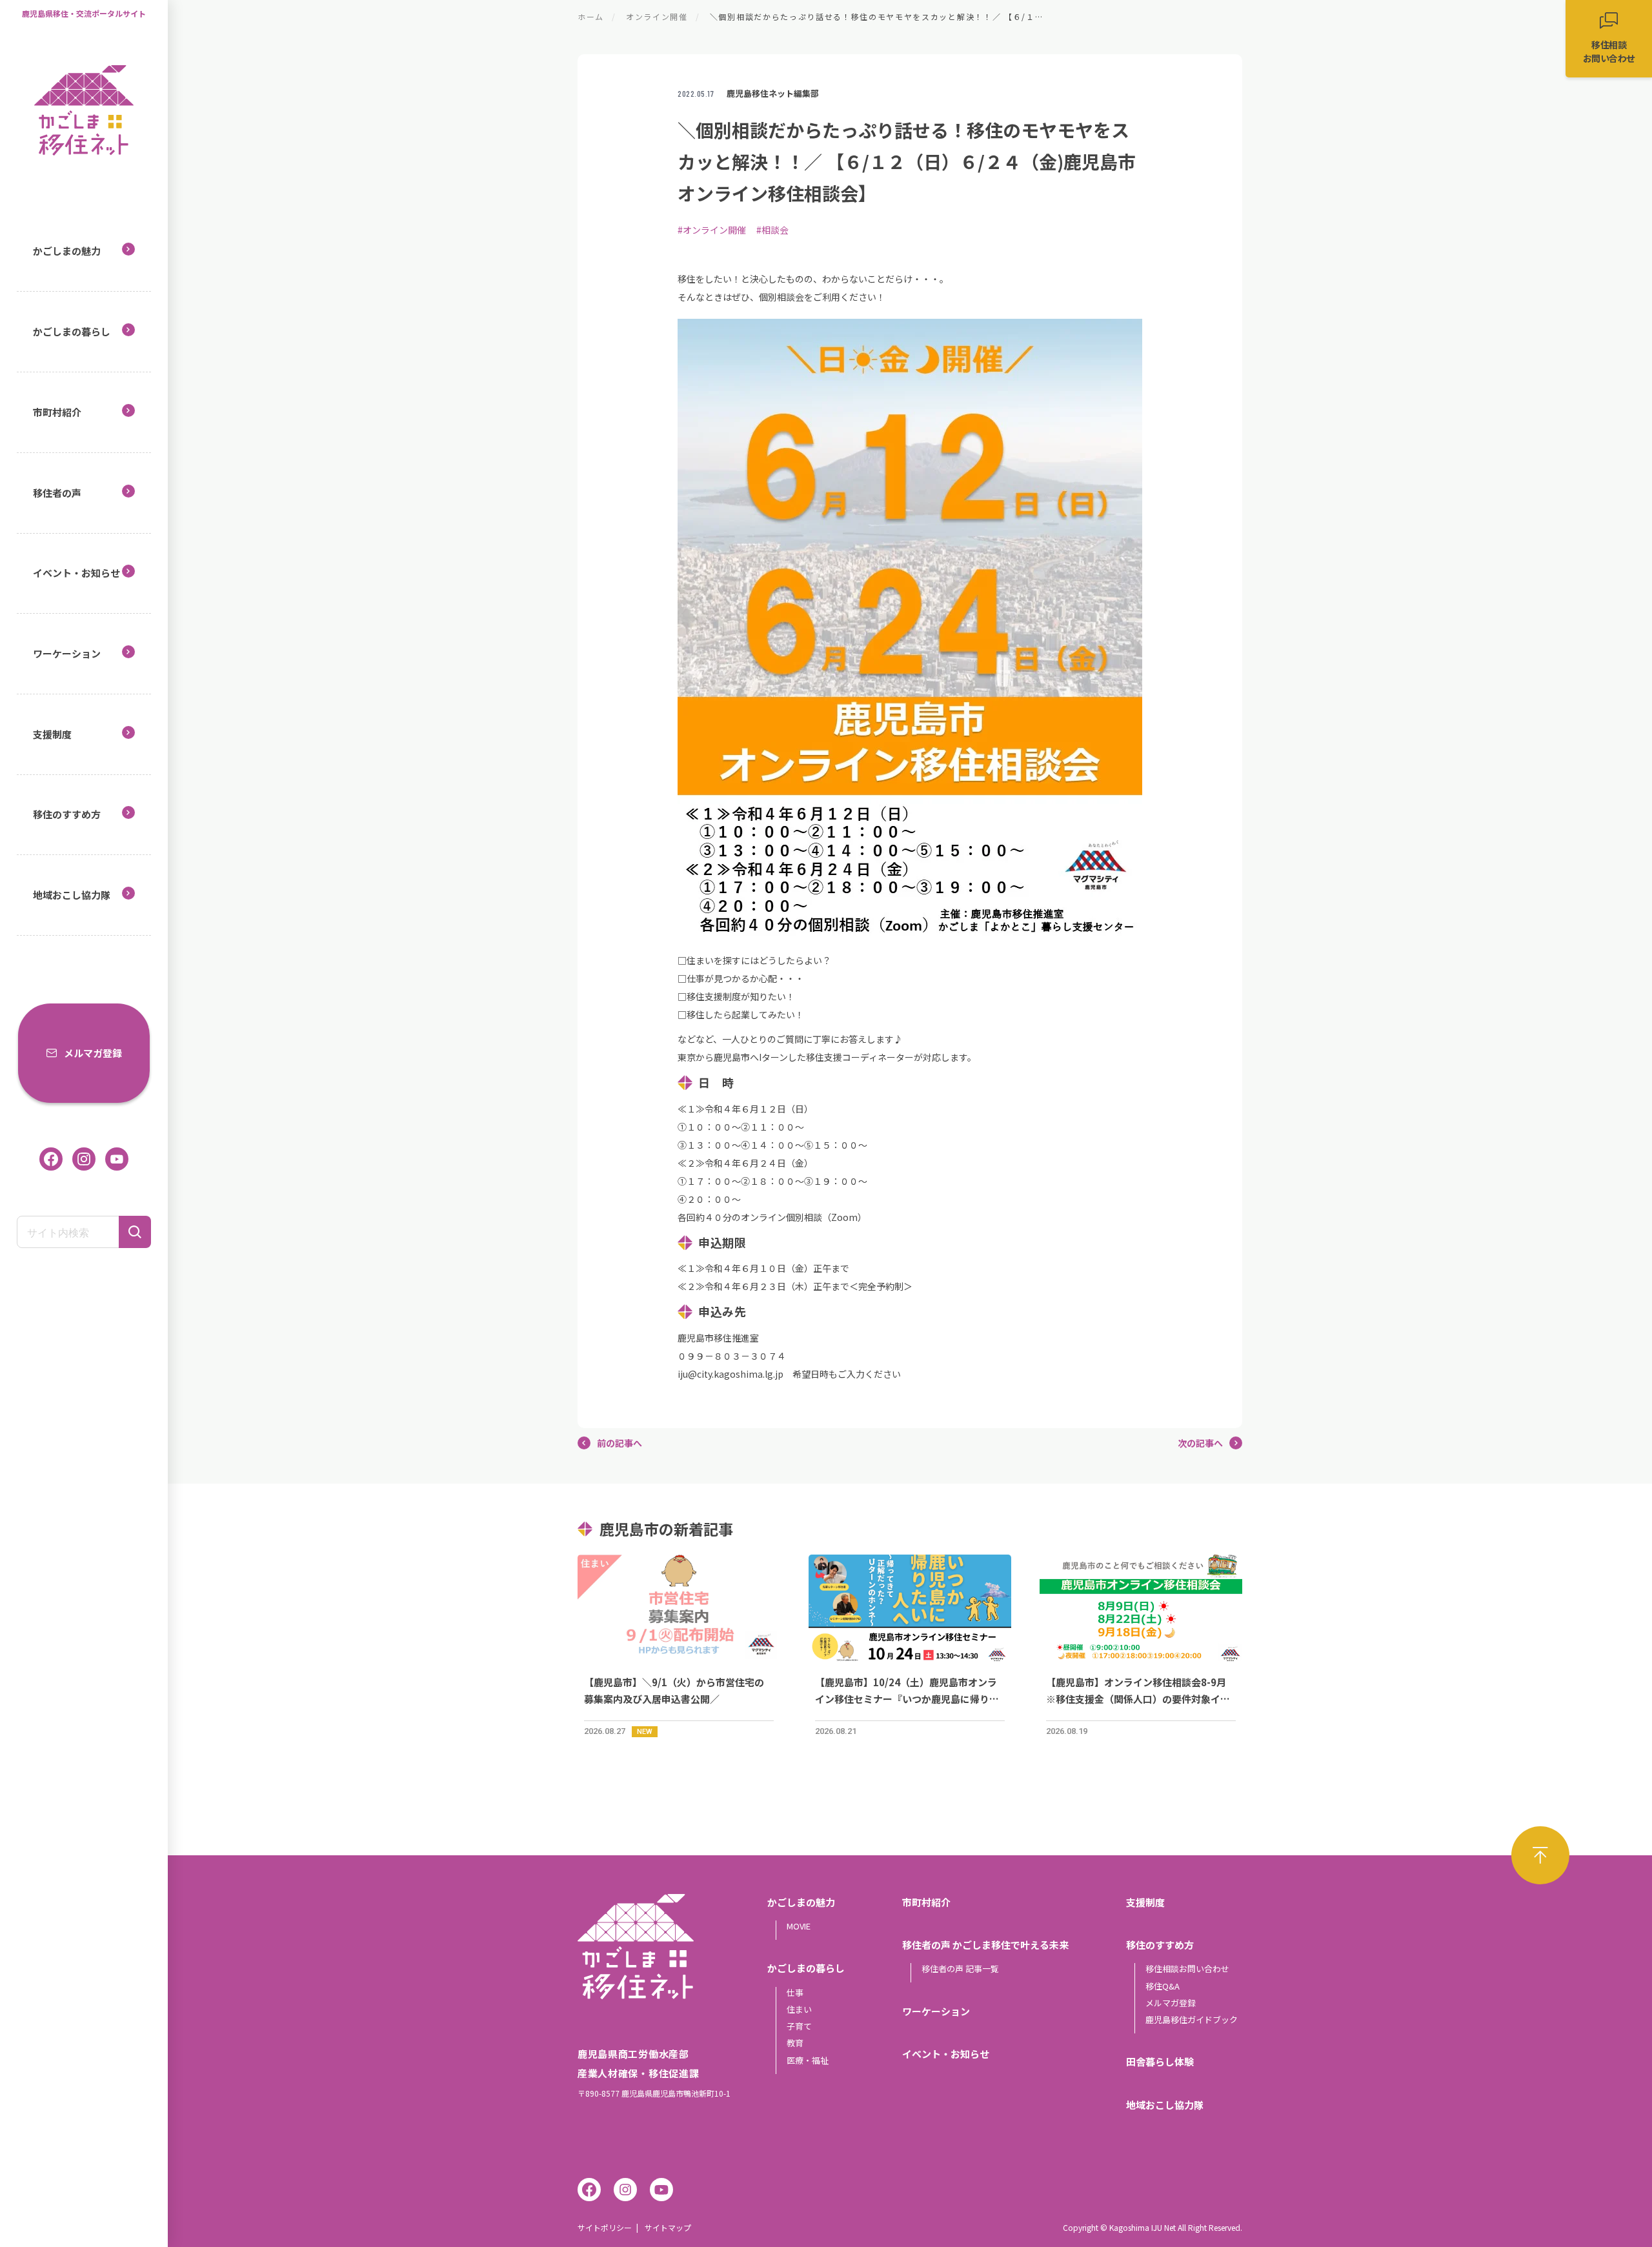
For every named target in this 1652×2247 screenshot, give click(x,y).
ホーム (591, 16)
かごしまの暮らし (72, 331)
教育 (795, 2043)
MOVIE (799, 1926)
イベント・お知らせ (76, 573)
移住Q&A (1163, 1986)
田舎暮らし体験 (1160, 2061)
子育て (799, 2026)
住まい (799, 2009)
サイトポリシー (605, 2227)
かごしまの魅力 (67, 251)
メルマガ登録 (93, 1053)
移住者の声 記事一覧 (960, 1969)
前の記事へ (619, 1443)
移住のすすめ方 (67, 814)
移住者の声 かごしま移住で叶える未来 (985, 1945)
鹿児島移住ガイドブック (1192, 2020)
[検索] (135, 1232)
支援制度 (52, 734)
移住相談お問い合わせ (1187, 1969)
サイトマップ (668, 2227)
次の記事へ (1200, 1443)
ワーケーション (67, 653)
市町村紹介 (57, 412)
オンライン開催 (657, 16)
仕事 (795, 1992)
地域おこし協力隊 (72, 895)
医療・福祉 (808, 2060)
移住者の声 (57, 493)
